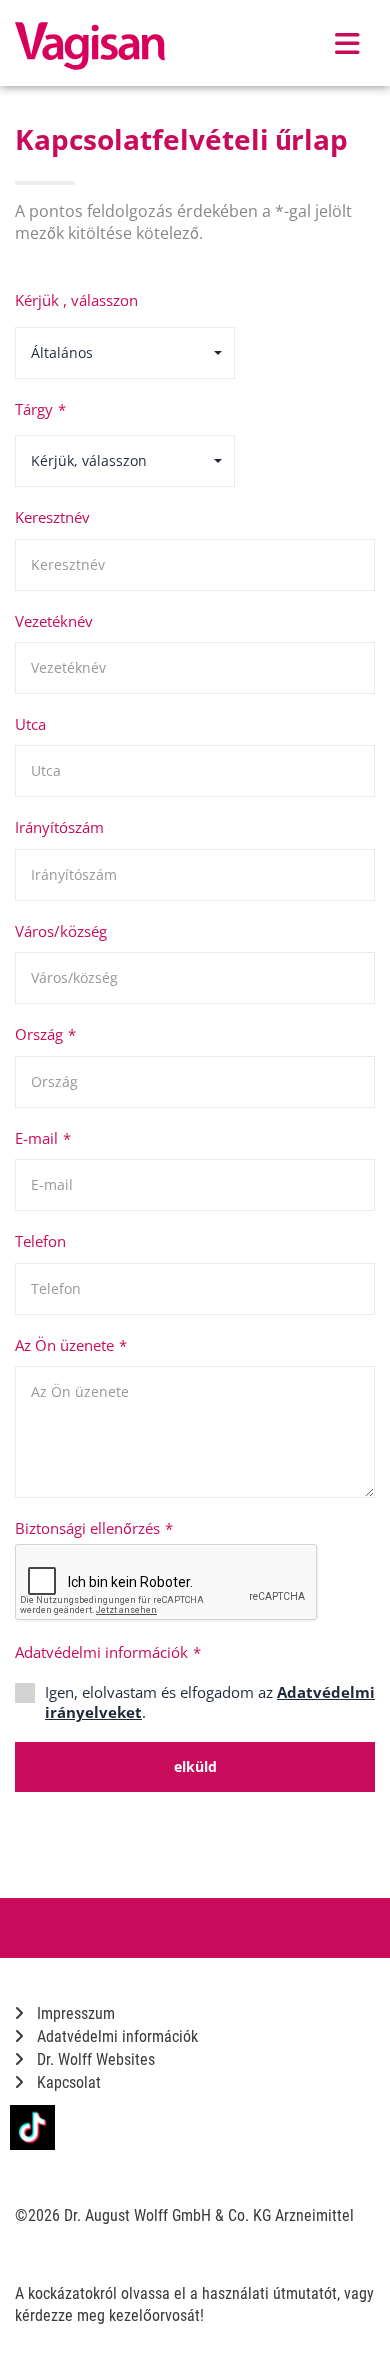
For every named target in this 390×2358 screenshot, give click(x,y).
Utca (30, 724)
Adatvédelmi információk (108, 1652)
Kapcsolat (67, 2082)
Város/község (61, 931)
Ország (45, 1034)
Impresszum (74, 2013)
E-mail (43, 1138)
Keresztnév (52, 517)
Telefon (40, 1241)
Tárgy (40, 409)
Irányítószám (59, 827)
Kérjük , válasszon (76, 300)
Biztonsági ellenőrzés (94, 1528)
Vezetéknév (54, 621)
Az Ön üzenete (71, 1345)
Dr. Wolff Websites (94, 2059)
